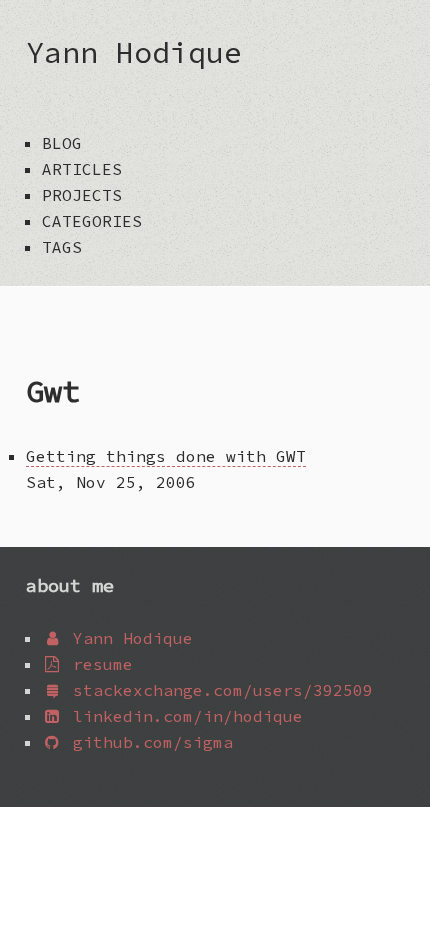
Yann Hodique (134, 52)
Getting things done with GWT (166, 456)
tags (62, 247)
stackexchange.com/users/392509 (218, 690)
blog (62, 143)
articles (82, 169)
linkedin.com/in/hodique (183, 716)
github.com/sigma (148, 742)
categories (92, 221)
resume (98, 664)
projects (82, 195)
